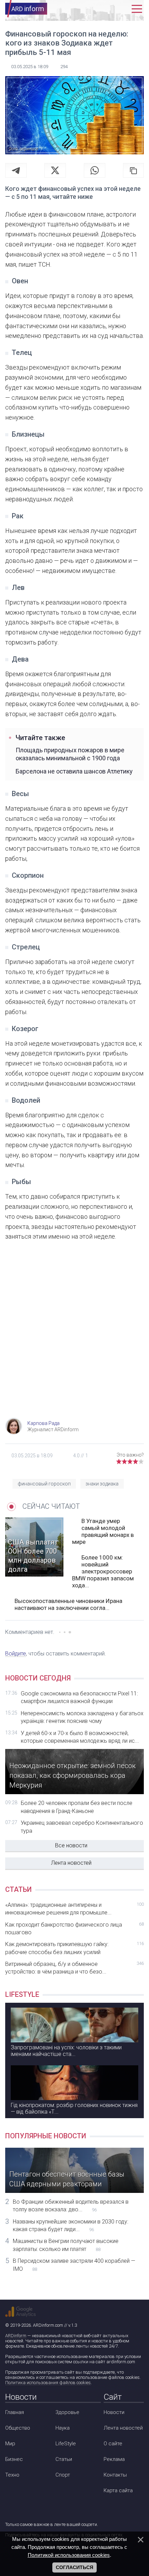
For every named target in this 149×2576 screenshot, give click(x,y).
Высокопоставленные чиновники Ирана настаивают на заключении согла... (68, 1604)
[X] (55, 170)
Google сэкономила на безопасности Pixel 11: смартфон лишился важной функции (79, 1697)
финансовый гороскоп (44, 1484)
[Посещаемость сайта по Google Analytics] (20, 2312)
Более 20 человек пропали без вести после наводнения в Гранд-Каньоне (77, 1807)
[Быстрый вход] (122, 9)
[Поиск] (107, 9)
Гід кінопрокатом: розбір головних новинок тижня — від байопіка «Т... (74, 2108)
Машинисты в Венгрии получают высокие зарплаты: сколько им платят (66, 2245)
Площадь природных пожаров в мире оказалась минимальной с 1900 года (70, 754)
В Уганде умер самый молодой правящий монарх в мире (103, 1531)
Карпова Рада (43, 1423)
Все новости (71, 1845)
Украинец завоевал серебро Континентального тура (82, 1827)
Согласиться (74, 2567)
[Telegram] (16, 170)
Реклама (114, 2459)
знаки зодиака (102, 1484)
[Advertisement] (74, 1336)
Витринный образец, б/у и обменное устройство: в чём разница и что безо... (74, 1968)
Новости (114, 2412)
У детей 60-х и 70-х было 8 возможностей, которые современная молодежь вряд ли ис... (80, 1737)
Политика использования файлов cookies (48, 2383)
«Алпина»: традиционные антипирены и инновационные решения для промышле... (74, 1909)
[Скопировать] (133, 170)
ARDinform (16, 2336)
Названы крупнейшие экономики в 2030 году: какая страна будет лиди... (71, 2225)
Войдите (16, 1654)
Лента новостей (71, 1863)
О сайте (113, 2444)
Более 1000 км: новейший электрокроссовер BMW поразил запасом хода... (103, 1571)
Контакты (115, 2475)
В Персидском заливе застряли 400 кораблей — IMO (74, 2265)
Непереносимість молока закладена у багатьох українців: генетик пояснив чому (82, 1717)
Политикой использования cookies (69, 2555)
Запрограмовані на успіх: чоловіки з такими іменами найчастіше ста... (66, 2051)
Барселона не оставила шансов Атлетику (74, 771)
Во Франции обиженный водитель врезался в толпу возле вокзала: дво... (71, 2206)
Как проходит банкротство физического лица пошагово (74, 1929)
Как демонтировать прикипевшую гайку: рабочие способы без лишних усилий (74, 1948)
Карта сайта (118, 2490)
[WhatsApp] (95, 170)
